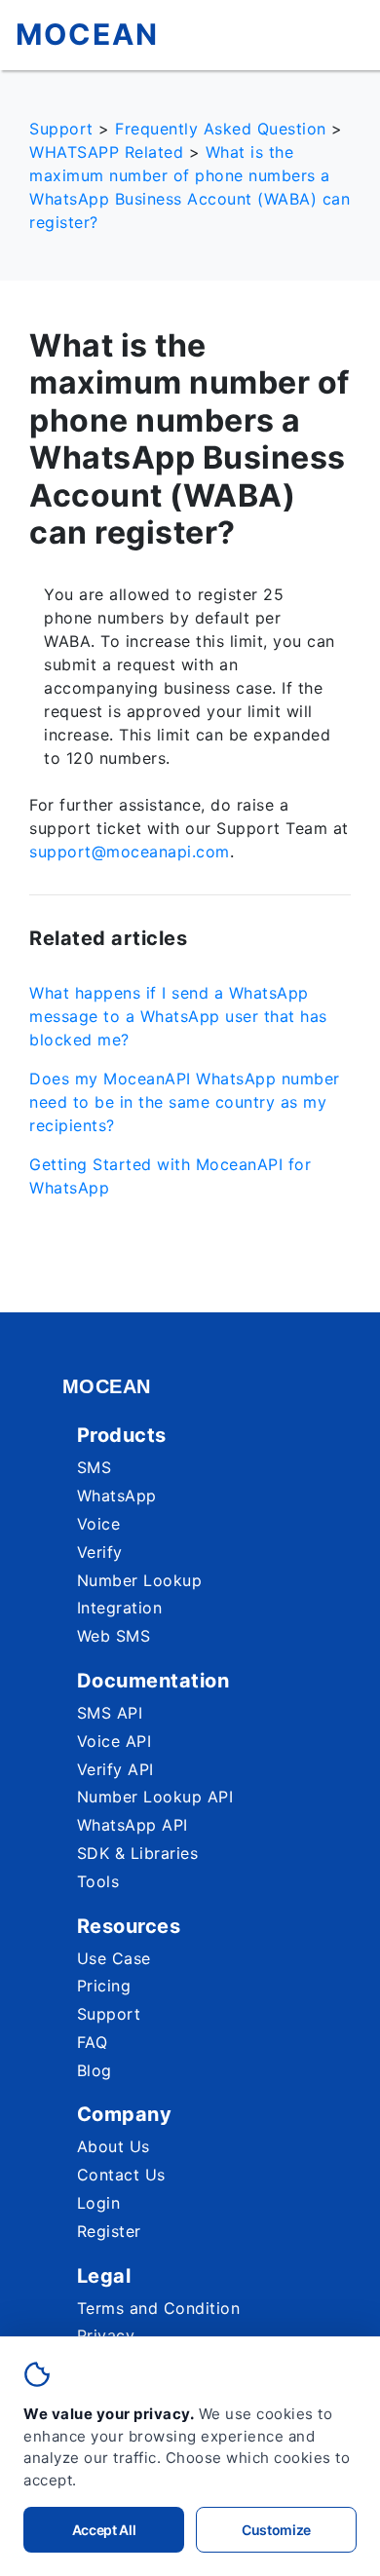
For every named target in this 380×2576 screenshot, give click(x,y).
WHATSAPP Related (106, 152)
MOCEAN (87, 34)
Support (61, 129)
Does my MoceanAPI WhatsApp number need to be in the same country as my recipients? (185, 1102)
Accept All (104, 2530)
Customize (276, 2530)
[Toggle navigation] (342, 37)
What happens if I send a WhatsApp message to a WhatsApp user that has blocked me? (178, 1016)
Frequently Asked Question (221, 129)
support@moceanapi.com (130, 852)
